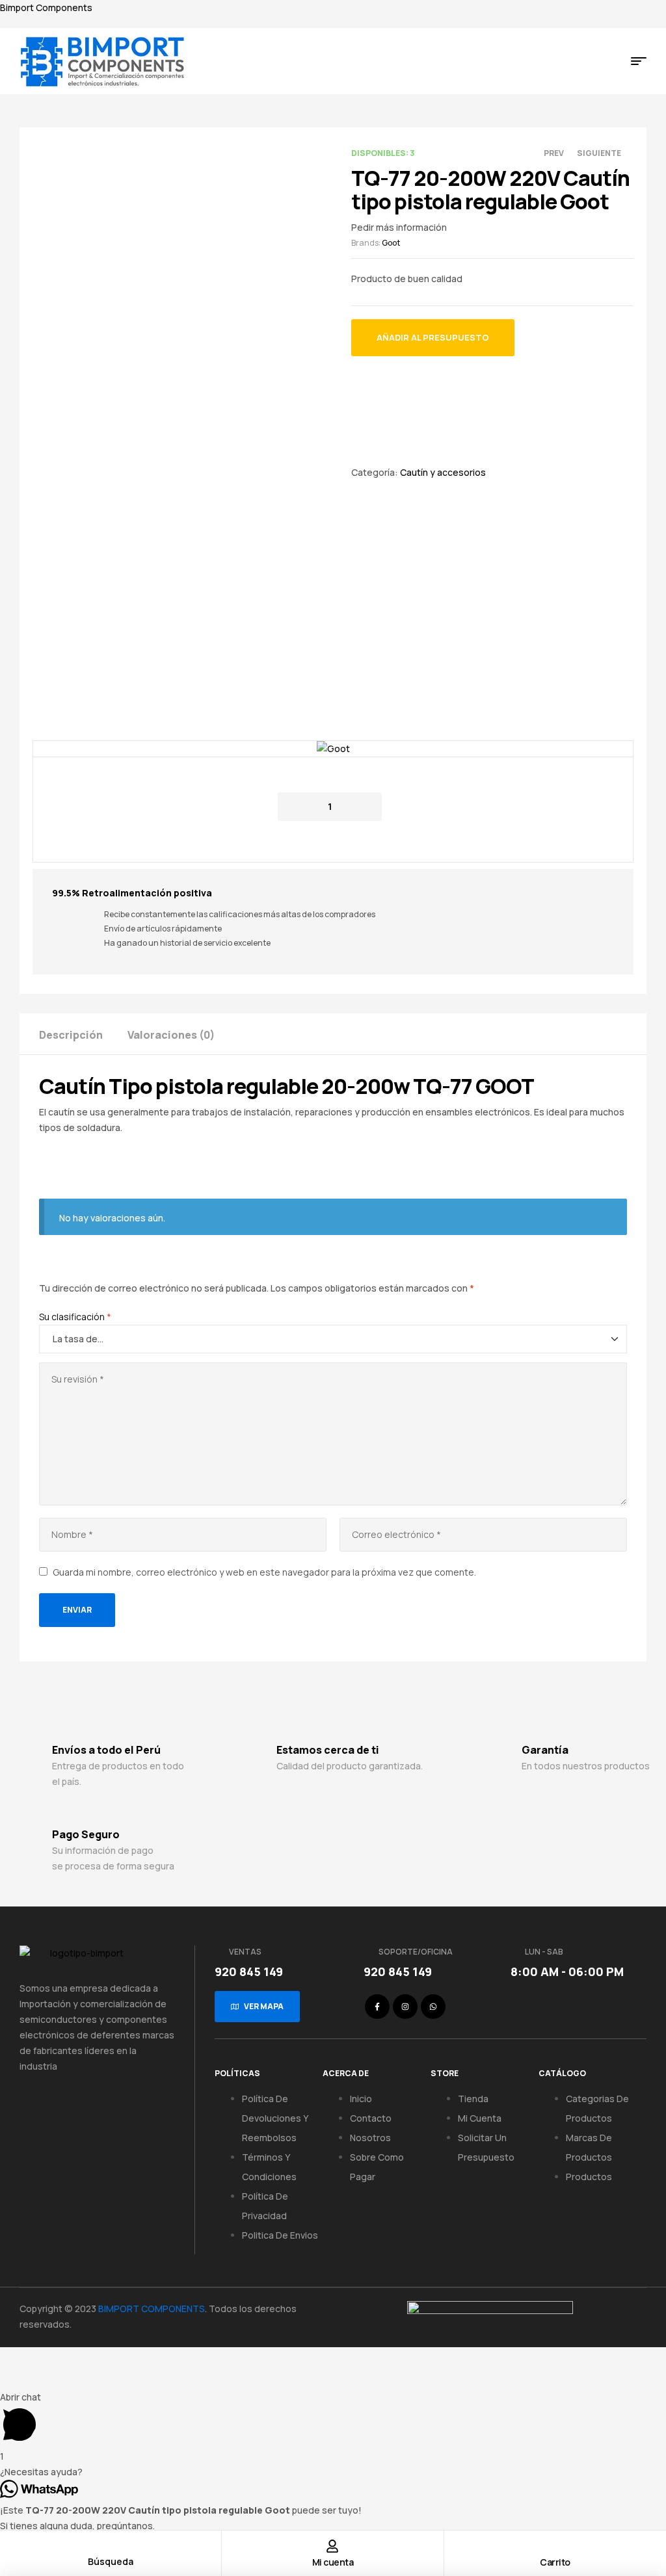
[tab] (82, 1034)
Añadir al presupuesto (433, 337)
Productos (589, 2177)
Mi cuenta (333, 2562)
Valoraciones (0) (171, 1035)
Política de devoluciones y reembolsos (275, 2118)
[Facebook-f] (377, 2007)
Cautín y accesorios (443, 472)
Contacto (371, 2118)
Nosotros (370, 2138)
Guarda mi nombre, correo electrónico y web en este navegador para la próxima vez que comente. (264, 1572)
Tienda (473, 2099)
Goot (391, 243)
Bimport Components (46, 7)
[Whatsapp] (433, 2007)
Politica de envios (280, 2235)
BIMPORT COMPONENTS (152, 2309)
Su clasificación (75, 1317)
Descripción (71, 1035)
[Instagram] (405, 2007)
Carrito (555, 2562)
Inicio (361, 2099)
